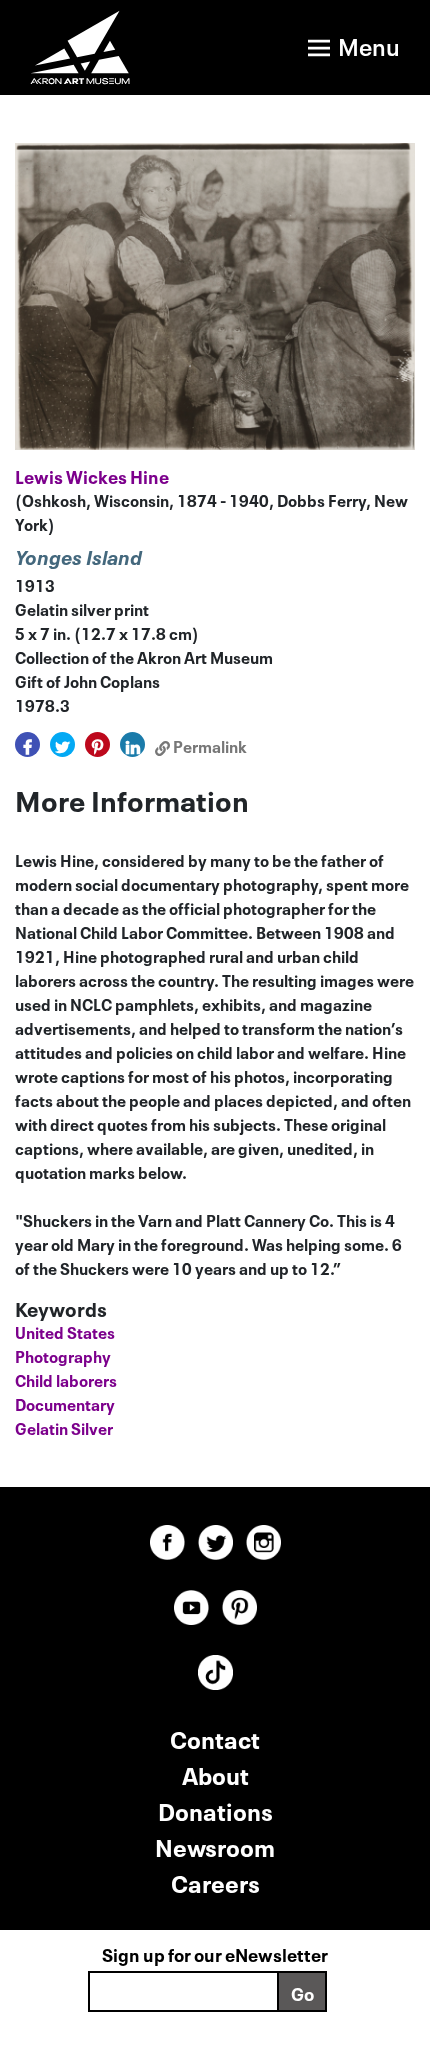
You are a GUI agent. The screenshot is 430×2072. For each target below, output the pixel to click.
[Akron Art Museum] (96, 47)
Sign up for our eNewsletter (215, 1953)
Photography (63, 1355)
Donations (215, 1809)
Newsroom (215, 1845)
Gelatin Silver (64, 1427)
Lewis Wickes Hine (92, 475)
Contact (215, 1737)
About (215, 1773)
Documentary (65, 1403)
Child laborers (66, 1379)
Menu (369, 44)
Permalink (208, 745)
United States (65, 1331)
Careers (215, 1881)
